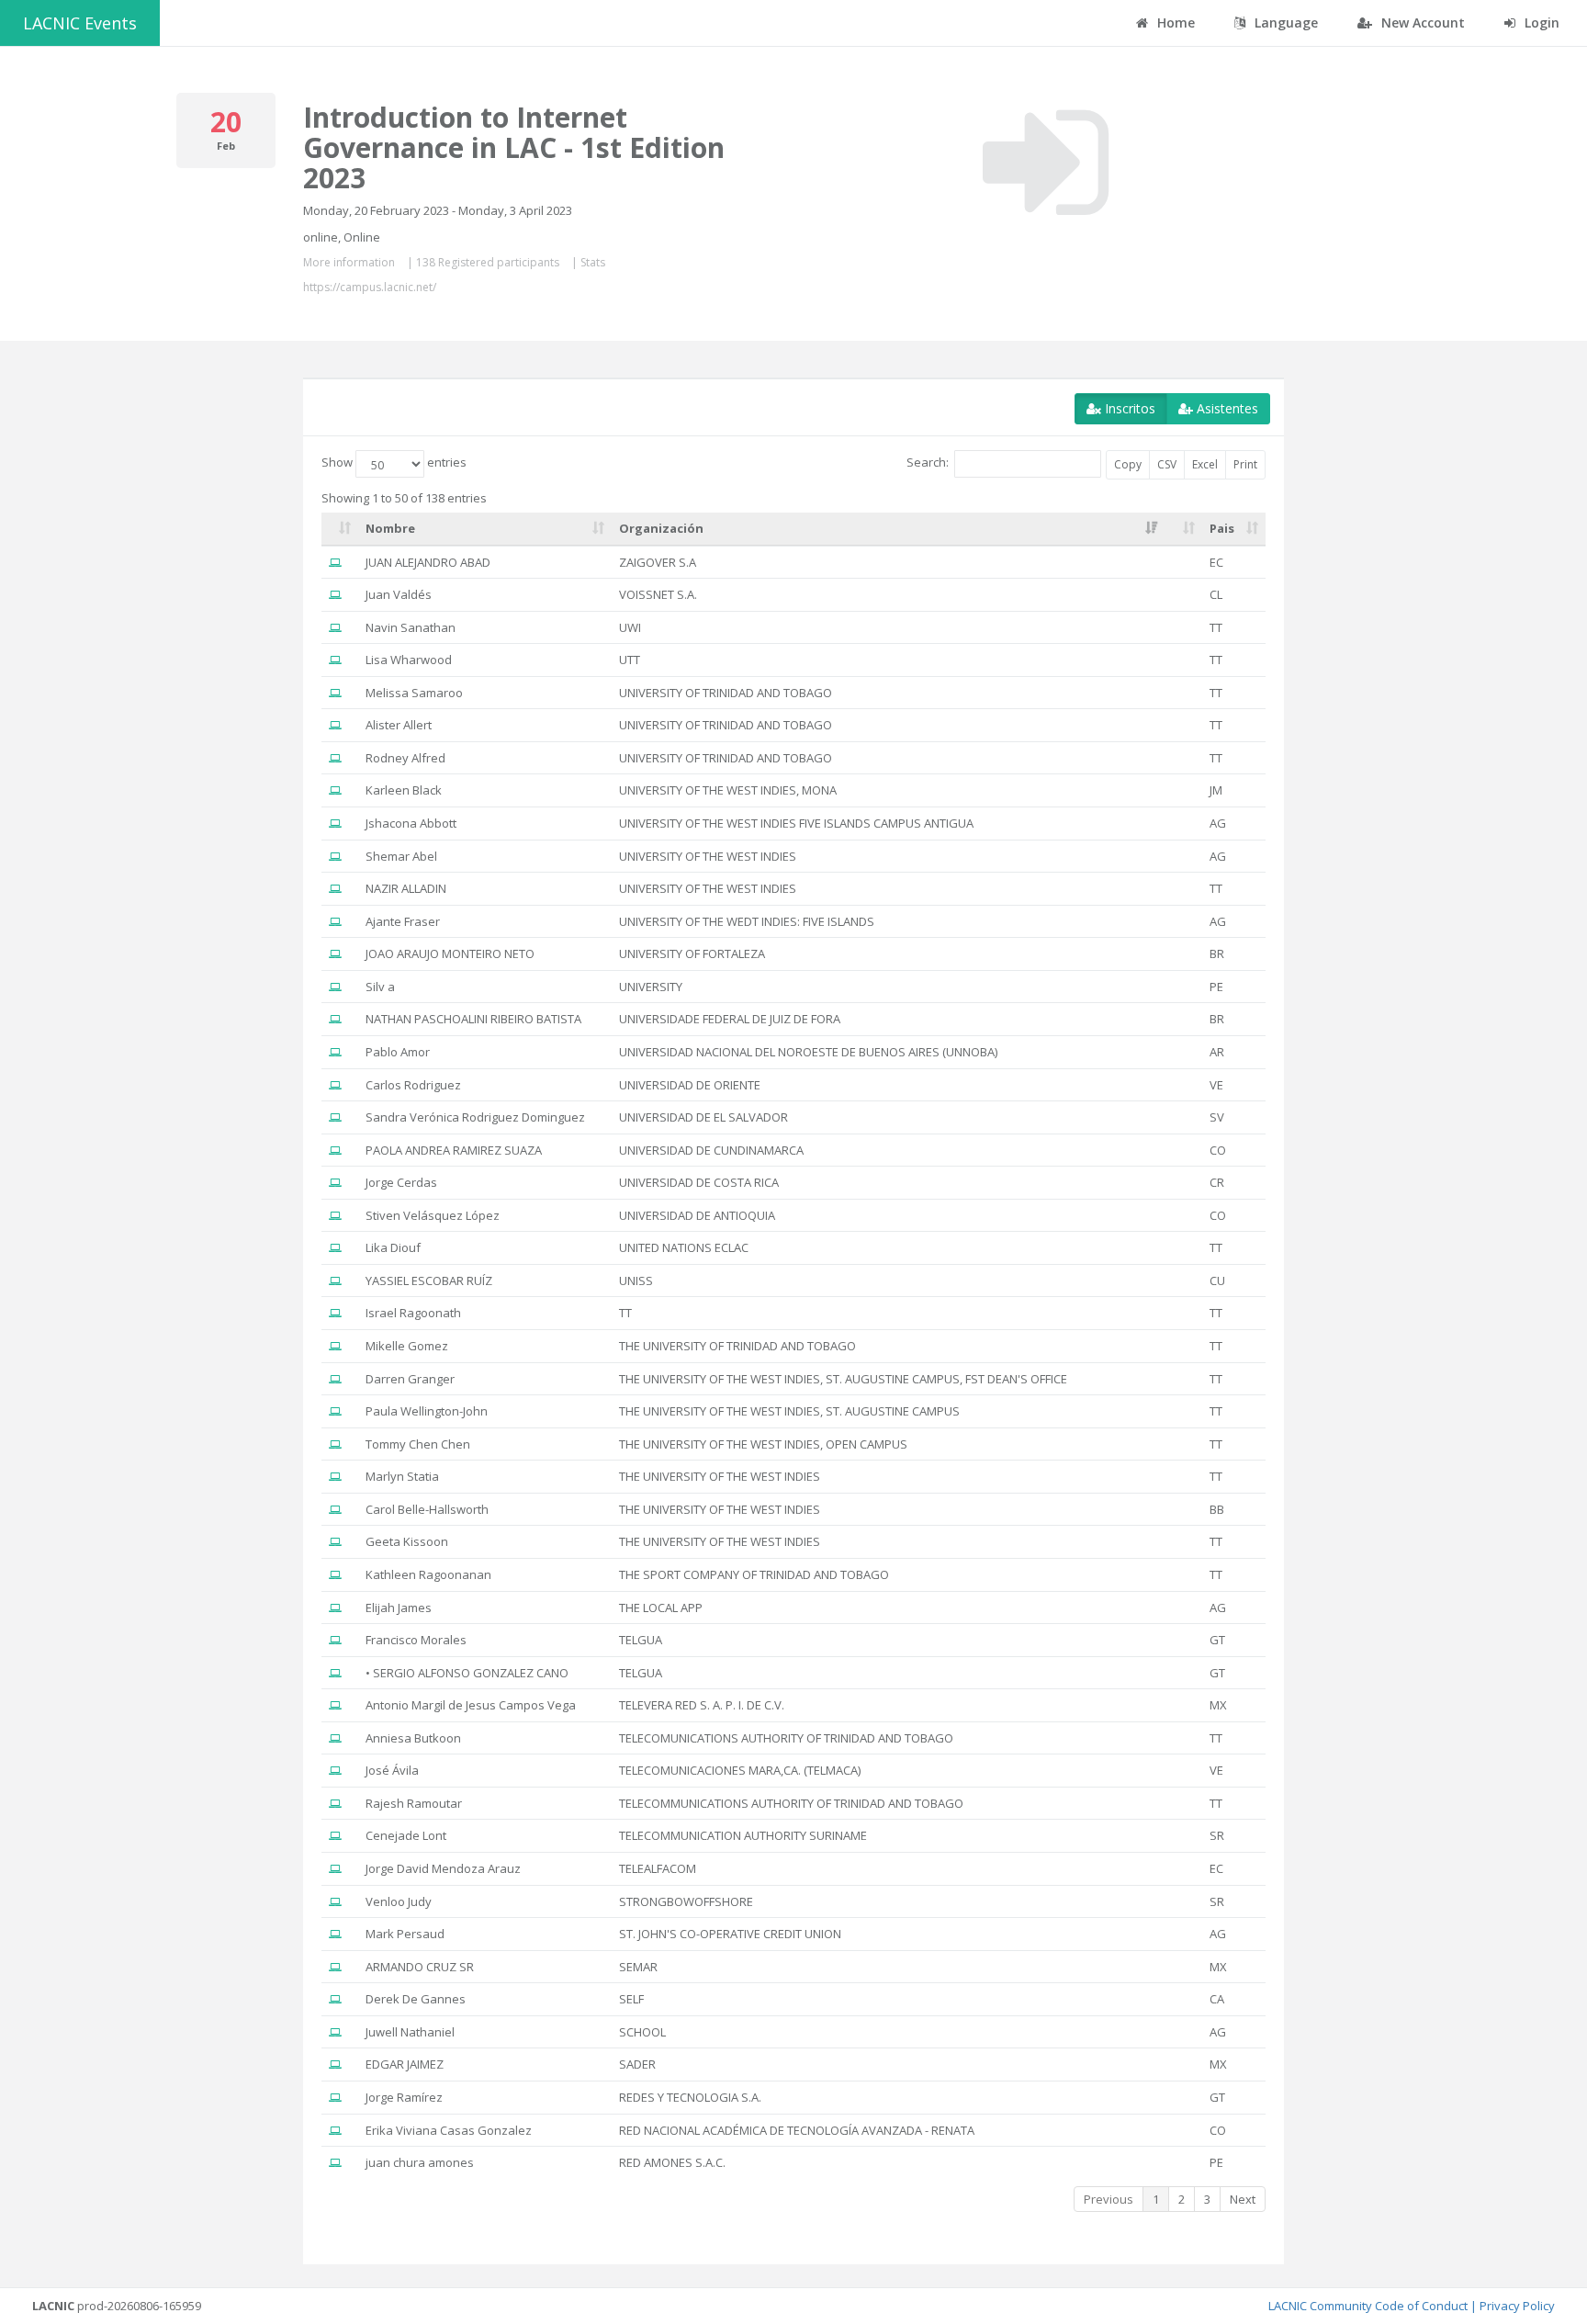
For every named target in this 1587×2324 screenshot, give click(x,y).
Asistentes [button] (1226, 408)
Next (1243, 2199)
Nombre (390, 528)
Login (1540, 23)
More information (349, 262)
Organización (661, 528)
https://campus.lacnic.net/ (370, 287)
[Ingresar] (1046, 163)
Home (1174, 23)
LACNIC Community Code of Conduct (1368, 2306)
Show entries (394, 463)
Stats (593, 262)
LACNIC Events (80, 23)
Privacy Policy (1517, 2306)
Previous (1109, 2199)
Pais (1222, 528)
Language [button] (1284, 23)
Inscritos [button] (1128, 408)
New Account (1421, 23)
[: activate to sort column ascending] (340, 529)
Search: (928, 463)
